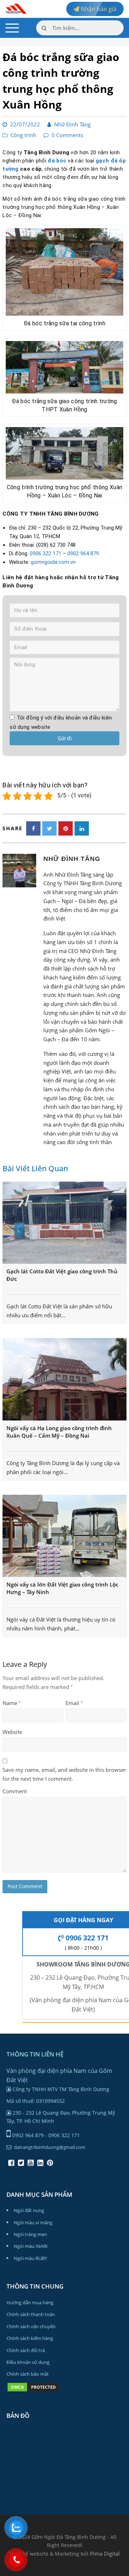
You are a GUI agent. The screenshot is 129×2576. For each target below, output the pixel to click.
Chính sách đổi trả (26, 2350)
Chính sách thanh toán (31, 2314)
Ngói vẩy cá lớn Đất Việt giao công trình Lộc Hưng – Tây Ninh (62, 1588)
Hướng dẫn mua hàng (30, 2302)
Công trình (23, 135)
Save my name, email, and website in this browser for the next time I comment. (64, 1774)
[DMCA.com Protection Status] (33, 2391)
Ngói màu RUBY (30, 2258)
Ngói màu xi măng (33, 2222)
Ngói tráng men (30, 2234)
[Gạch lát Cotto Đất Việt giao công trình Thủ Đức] (64, 1223)
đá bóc (57, 161)
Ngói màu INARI (31, 2246)
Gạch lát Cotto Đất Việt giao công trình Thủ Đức (62, 1275)
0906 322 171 (46, 553)
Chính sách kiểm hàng (30, 2338)
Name (12, 1703)
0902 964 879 (83, 553)
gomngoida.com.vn (53, 562)
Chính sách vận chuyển (31, 2326)
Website (12, 1732)
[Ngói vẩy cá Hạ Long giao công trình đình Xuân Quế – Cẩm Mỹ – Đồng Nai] (64, 1379)
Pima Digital (105, 2554)
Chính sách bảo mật (28, 2374)
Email (74, 1703)
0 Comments (67, 135)
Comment (15, 1791)
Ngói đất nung (29, 2210)
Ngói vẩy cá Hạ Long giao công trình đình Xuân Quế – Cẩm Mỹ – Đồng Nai (59, 1432)
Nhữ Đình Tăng (72, 124)
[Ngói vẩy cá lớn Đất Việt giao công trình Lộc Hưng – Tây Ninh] (64, 1536)
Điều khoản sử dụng (28, 2362)
